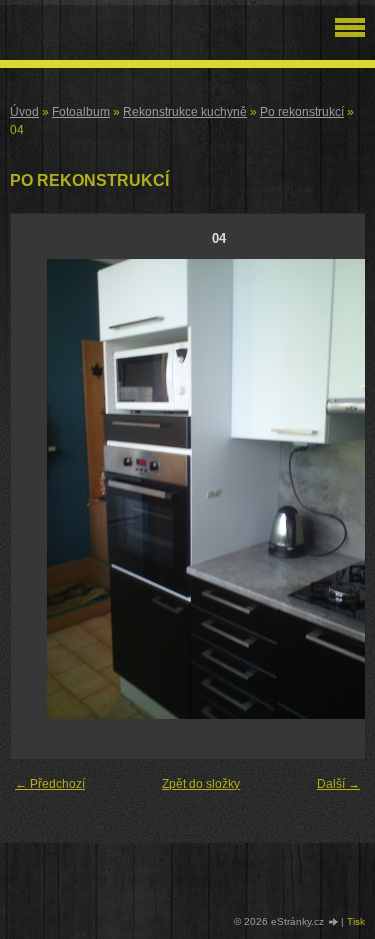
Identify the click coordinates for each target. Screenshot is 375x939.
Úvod (24, 112)
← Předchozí (50, 784)
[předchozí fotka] (43, 489)
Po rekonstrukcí (302, 112)
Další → (338, 784)
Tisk (356, 921)
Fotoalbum (81, 112)
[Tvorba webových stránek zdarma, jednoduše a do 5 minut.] (334, 922)
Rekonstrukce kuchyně (185, 112)
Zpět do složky (201, 784)
